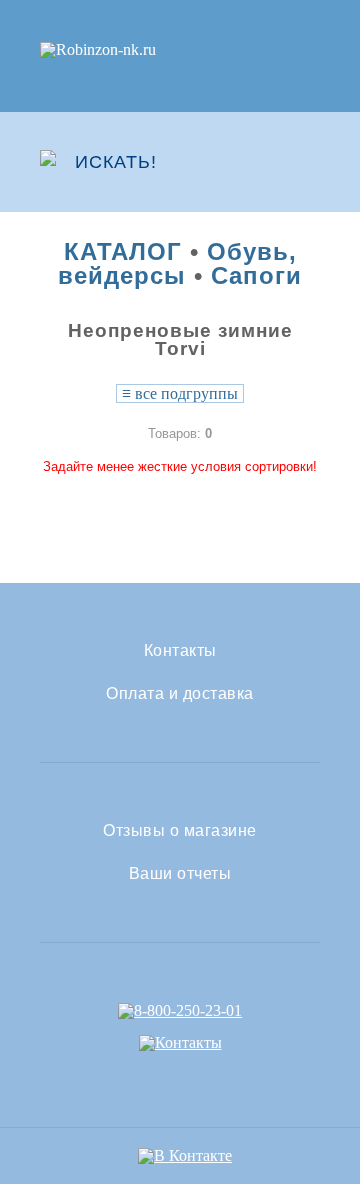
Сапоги (256, 275)
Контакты (180, 651)
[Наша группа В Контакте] (185, 1155)
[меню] (307, 162)
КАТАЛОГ (123, 251)
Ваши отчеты (180, 874)
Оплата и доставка (180, 694)
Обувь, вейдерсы (177, 263)
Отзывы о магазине (180, 831)
